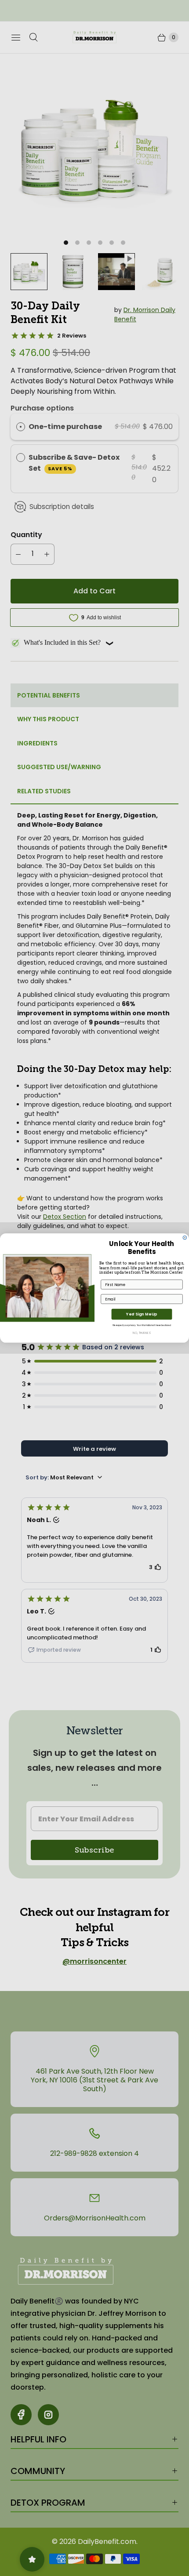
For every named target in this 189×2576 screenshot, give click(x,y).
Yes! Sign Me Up (142, 1314)
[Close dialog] (185, 1238)
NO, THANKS (142, 1333)
